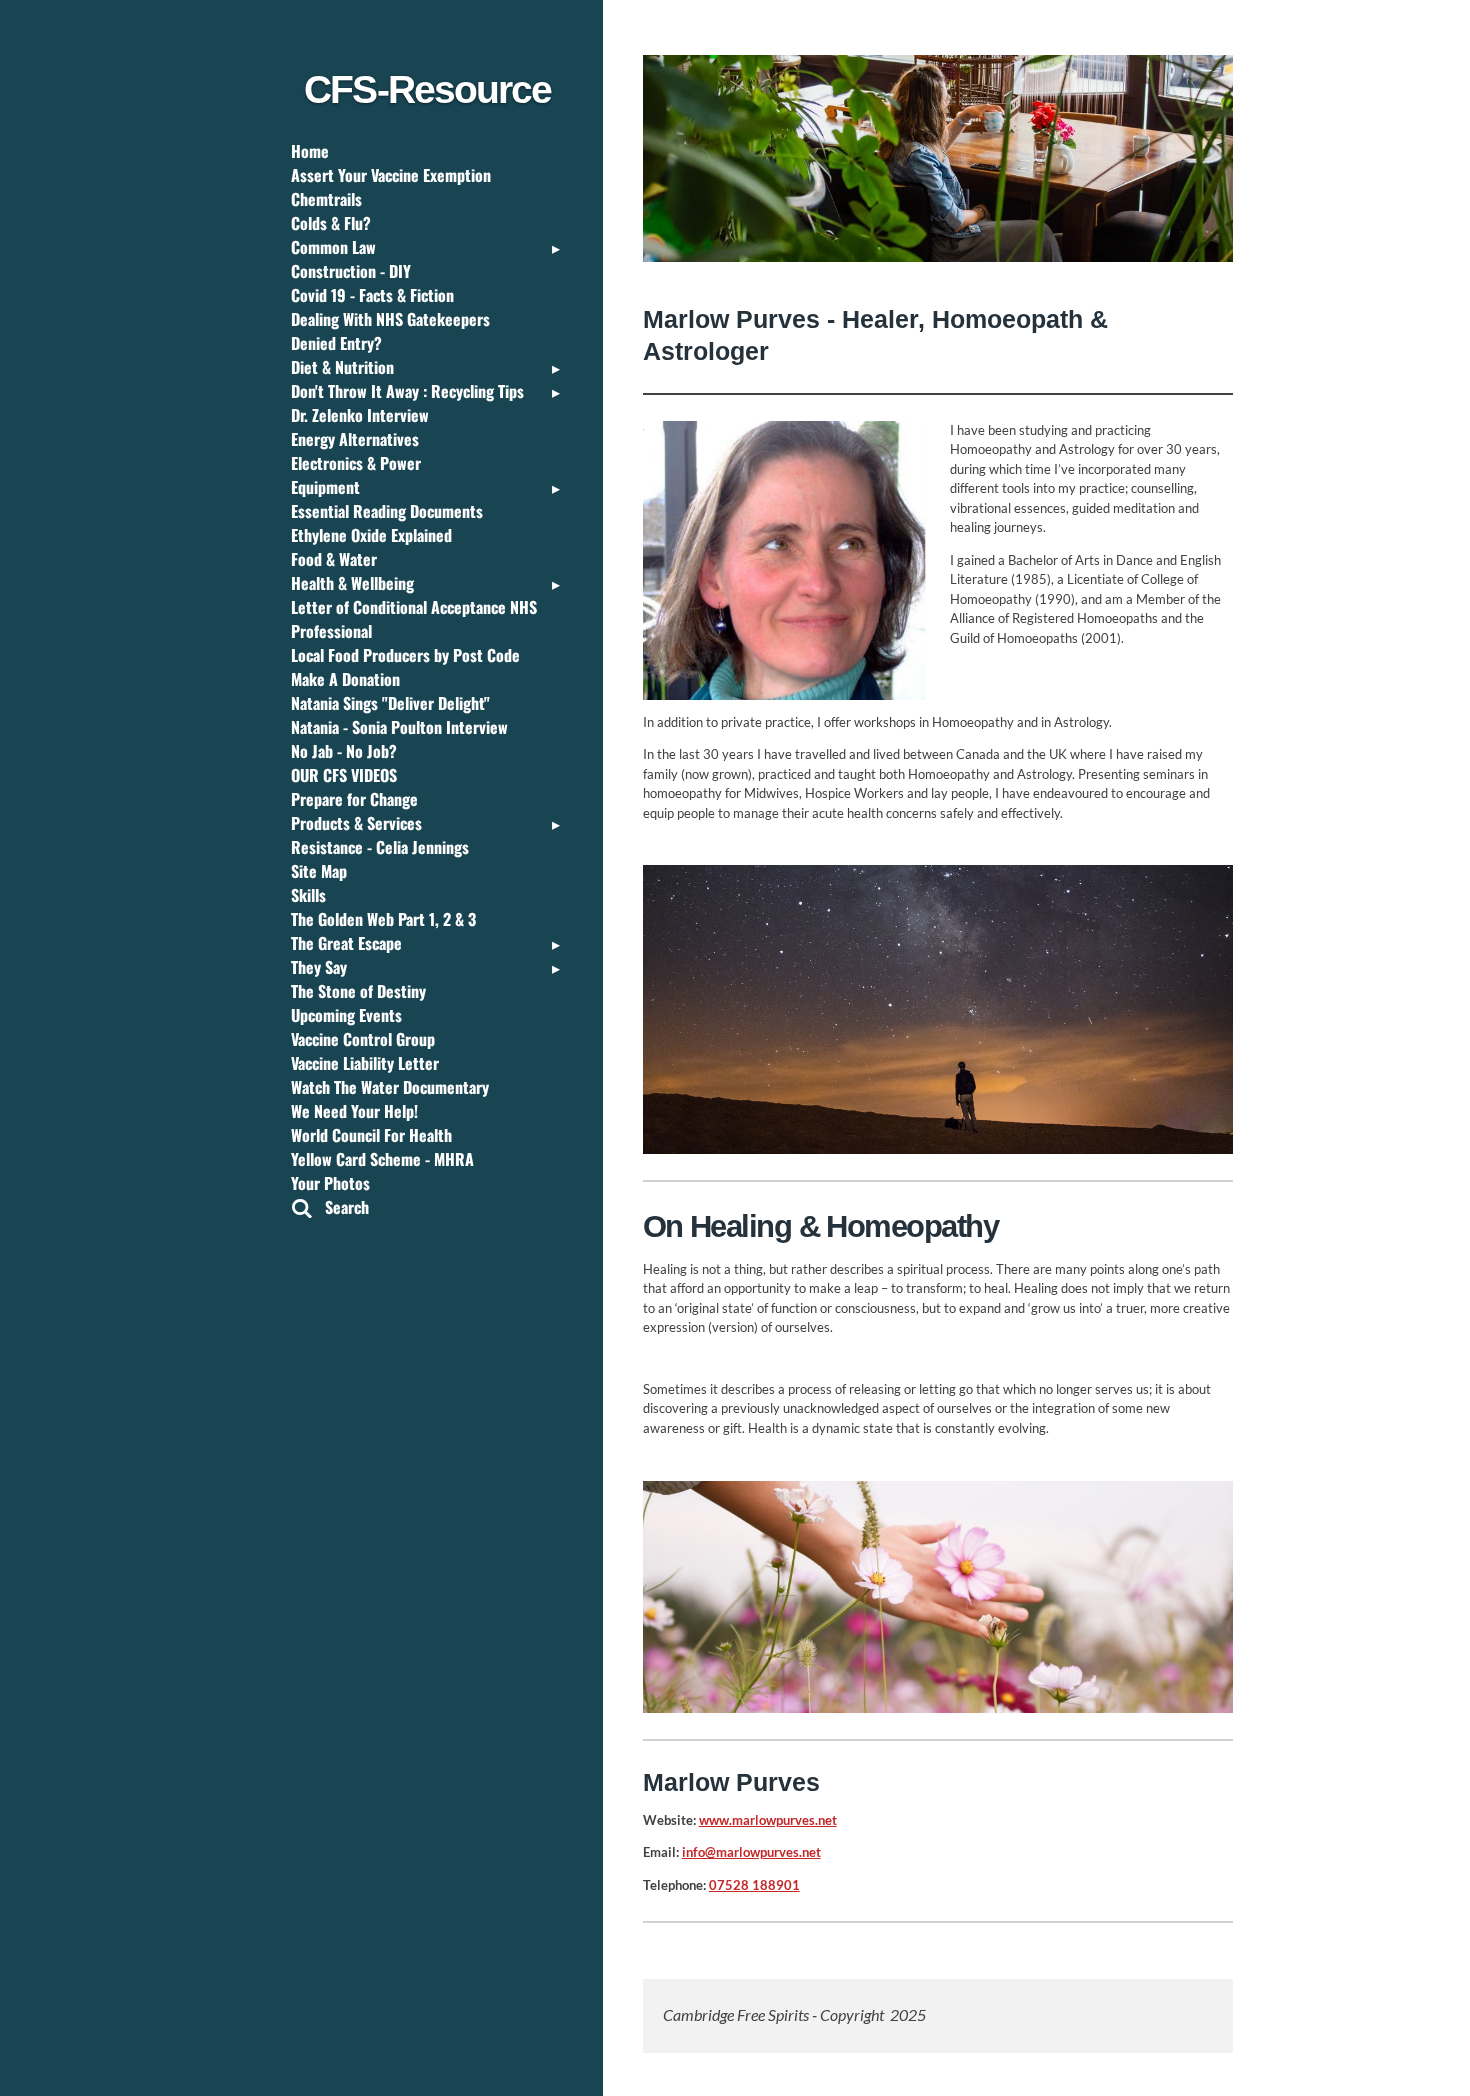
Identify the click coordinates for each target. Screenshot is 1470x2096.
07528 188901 (754, 1885)
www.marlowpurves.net (768, 1820)
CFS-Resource (427, 89)
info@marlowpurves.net (751, 1852)
